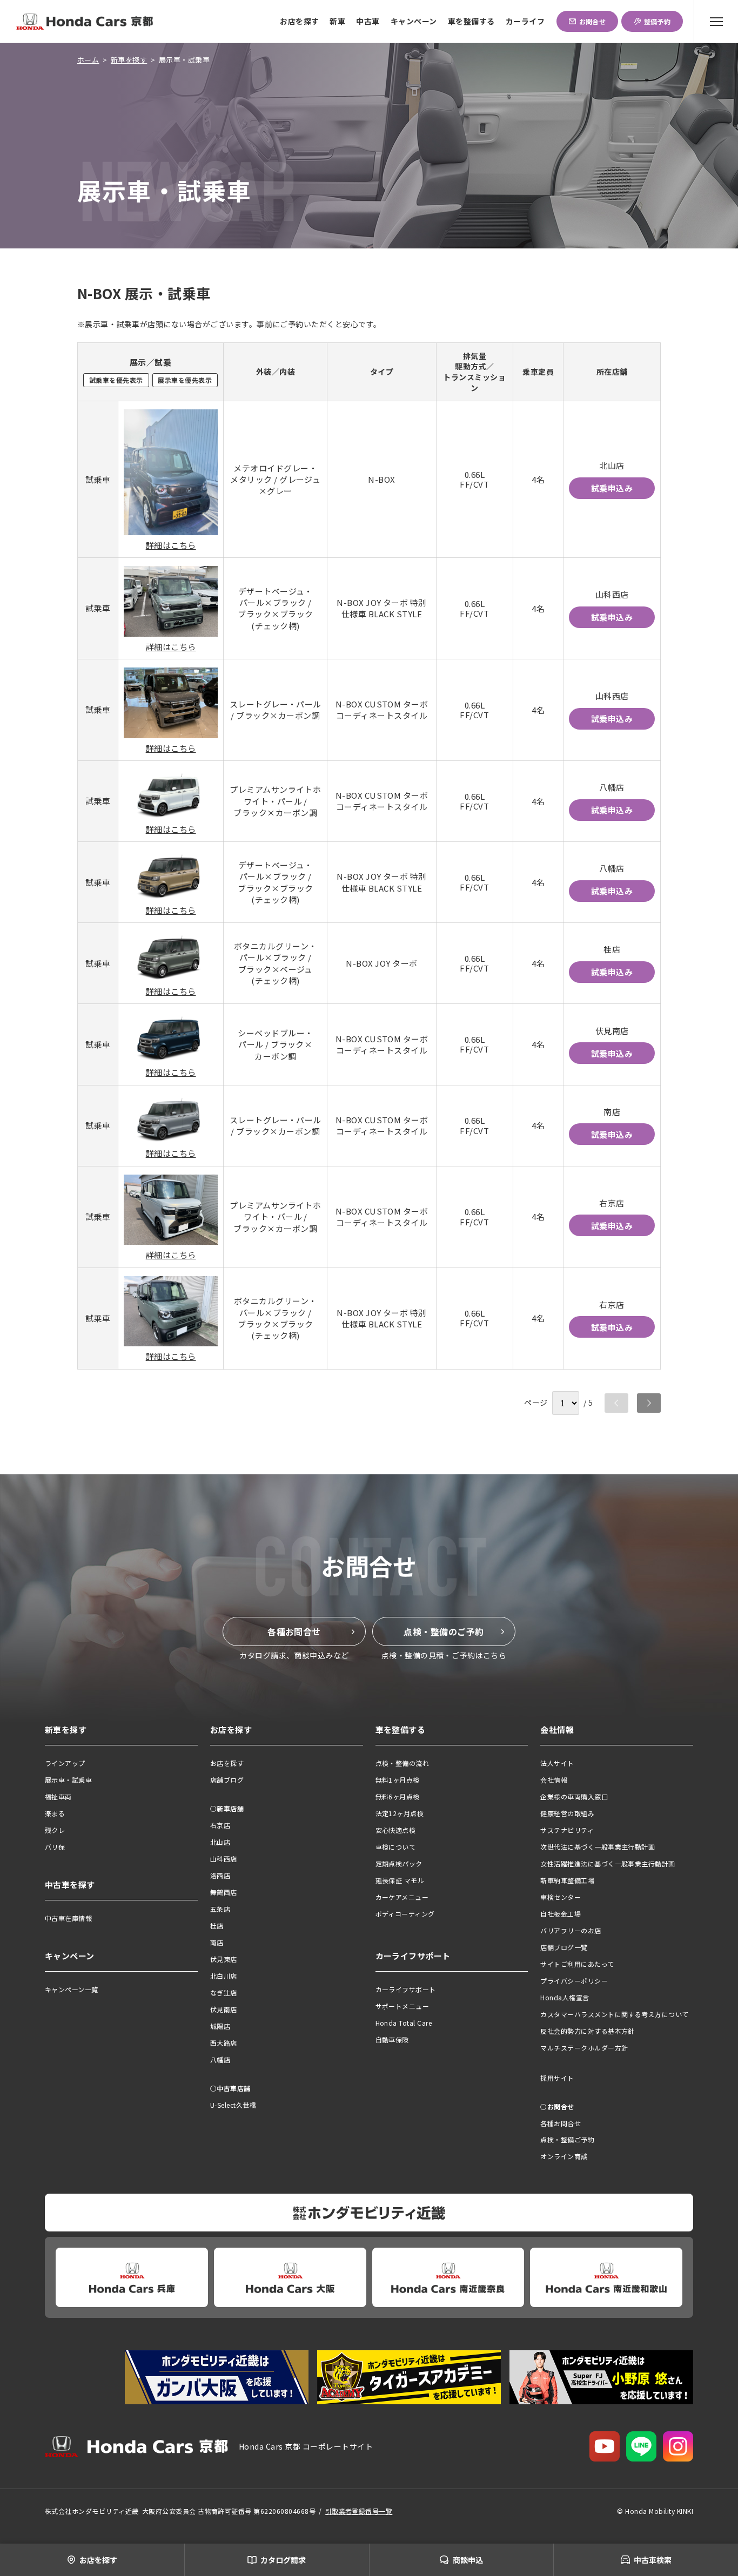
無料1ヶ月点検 (398, 1780)
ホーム (88, 60)
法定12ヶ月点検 (400, 1813)
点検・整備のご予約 (444, 1631)
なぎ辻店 (224, 1992)
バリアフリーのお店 (571, 1930)
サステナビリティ (567, 1830)
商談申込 (468, 2560)
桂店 (217, 1926)
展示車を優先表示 (185, 380)
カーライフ (525, 21)
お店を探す (299, 21)
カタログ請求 (283, 2560)
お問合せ (593, 21)
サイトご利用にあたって (577, 1964)
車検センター (561, 1897)
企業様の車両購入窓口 (574, 1796)
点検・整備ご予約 (567, 2139)
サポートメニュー (402, 2006)
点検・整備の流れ (402, 1763)
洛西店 (220, 1875)
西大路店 (224, 2043)
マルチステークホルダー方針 (584, 2048)
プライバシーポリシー (574, 1981)
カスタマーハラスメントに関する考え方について (615, 2014)
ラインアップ (65, 1763)
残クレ (55, 1830)
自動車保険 (392, 2039)
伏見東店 (224, 1959)
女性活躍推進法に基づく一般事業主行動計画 (608, 1863)
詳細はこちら (171, 545)
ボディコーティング (405, 1914)
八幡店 (220, 2059)
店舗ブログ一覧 (564, 1947)
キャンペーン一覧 (72, 1989)
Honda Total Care (404, 2023)
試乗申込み (612, 488)
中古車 (368, 21)
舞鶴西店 (224, 1892)
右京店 (220, 1825)
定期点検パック (399, 1863)
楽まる (55, 1813)
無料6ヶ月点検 (398, 1796)
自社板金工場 (561, 1914)
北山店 (220, 1842)
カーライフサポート (406, 1989)
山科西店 (224, 1859)
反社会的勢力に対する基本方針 (588, 2031)
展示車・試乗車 (68, 1780)
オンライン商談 (564, 2156)
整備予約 (658, 21)
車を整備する (471, 21)
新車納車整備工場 (567, 1880)
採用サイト (557, 2078)
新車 (337, 21)
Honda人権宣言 (565, 1997)
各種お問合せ (294, 1631)
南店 (217, 1942)
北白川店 (224, 1976)
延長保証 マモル (400, 1880)
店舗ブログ (227, 1780)
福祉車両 (58, 1796)
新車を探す (129, 60)
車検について (396, 1847)
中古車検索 (653, 2560)
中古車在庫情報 (68, 1918)
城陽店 (220, 2026)
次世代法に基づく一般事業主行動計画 (598, 1847)
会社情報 (554, 1780)
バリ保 (55, 1847)
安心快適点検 (396, 1830)
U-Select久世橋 (233, 2105)
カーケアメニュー (402, 1897)
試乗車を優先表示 (116, 380)
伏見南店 (224, 2009)
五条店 (220, 1909)
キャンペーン (414, 21)
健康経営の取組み (567, 1813)
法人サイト (557, 1763)
